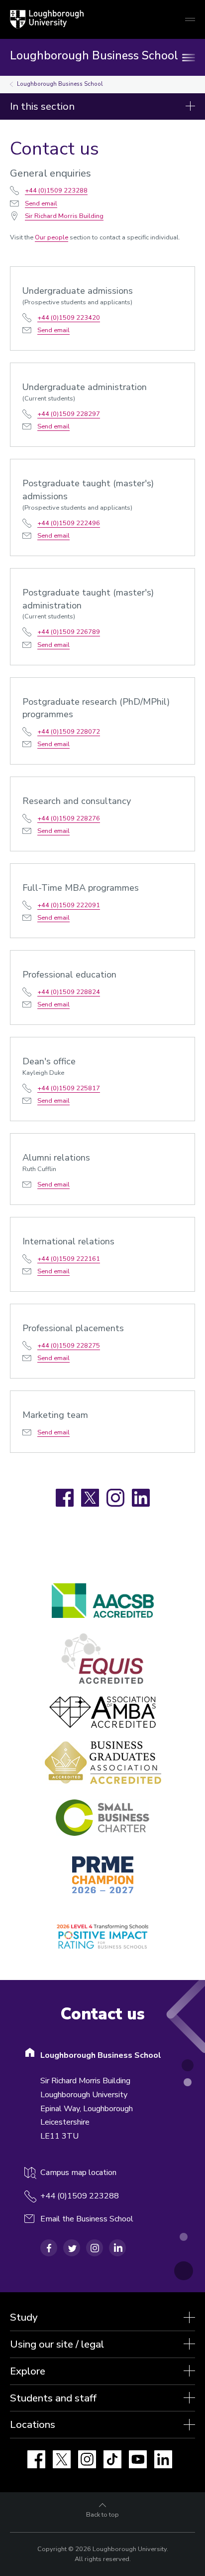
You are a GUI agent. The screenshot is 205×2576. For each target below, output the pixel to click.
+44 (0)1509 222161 (69, 1259)
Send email (41, 203)
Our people (51, 237)
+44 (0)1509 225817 (69, 1088)
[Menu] (190, 57)
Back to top (102, 2515)
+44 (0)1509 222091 (69, 905)
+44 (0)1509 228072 (69, 732)
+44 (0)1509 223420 (69, 318)
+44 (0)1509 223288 (56, 191)
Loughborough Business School (60, 84)
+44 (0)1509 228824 (69, 992)
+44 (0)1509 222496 (69, 523)
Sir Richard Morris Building (64, 216)
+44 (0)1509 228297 (69, 414)
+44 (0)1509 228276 (69, 818)
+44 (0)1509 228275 (69, 1346)
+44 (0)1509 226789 (69, 632)
